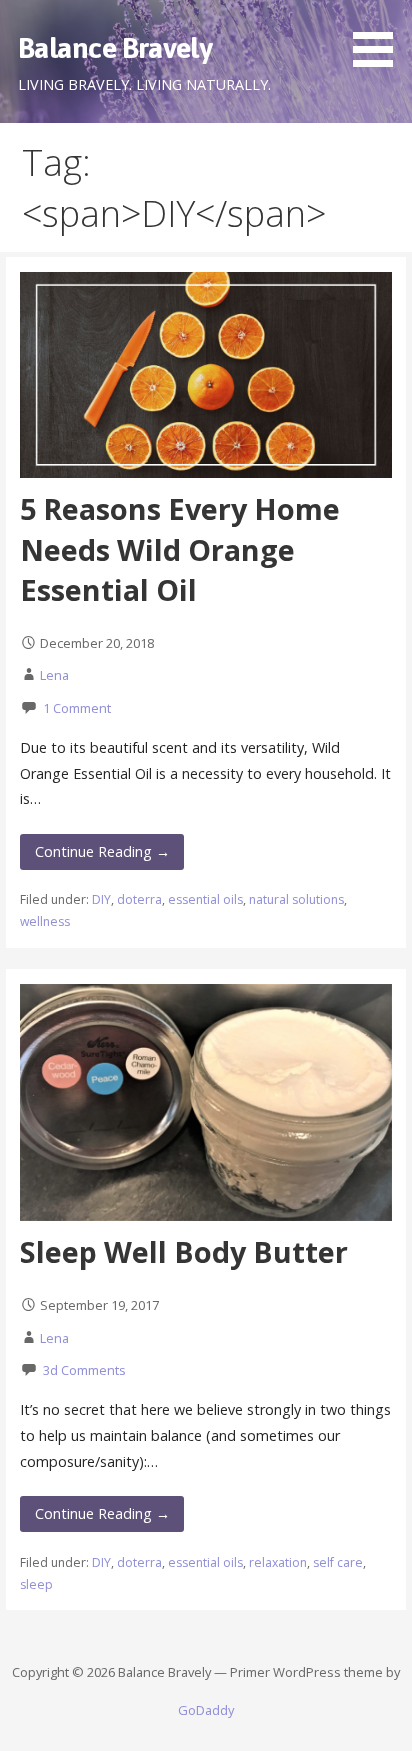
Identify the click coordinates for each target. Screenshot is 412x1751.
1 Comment (77, 708)
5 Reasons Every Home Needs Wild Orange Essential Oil (180, 549)
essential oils (205, 899)
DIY (101, 899)
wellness (45, 921)
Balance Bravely (115, 47)
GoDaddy (206, 1710)
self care (338, 1562)
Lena (54, 675)
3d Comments (84, 1370)
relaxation (278, 1562)
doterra (139, 899)
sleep (36, 1584)
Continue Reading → (102, 851)
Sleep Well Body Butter (184, 1251)
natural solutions (296, 899)
